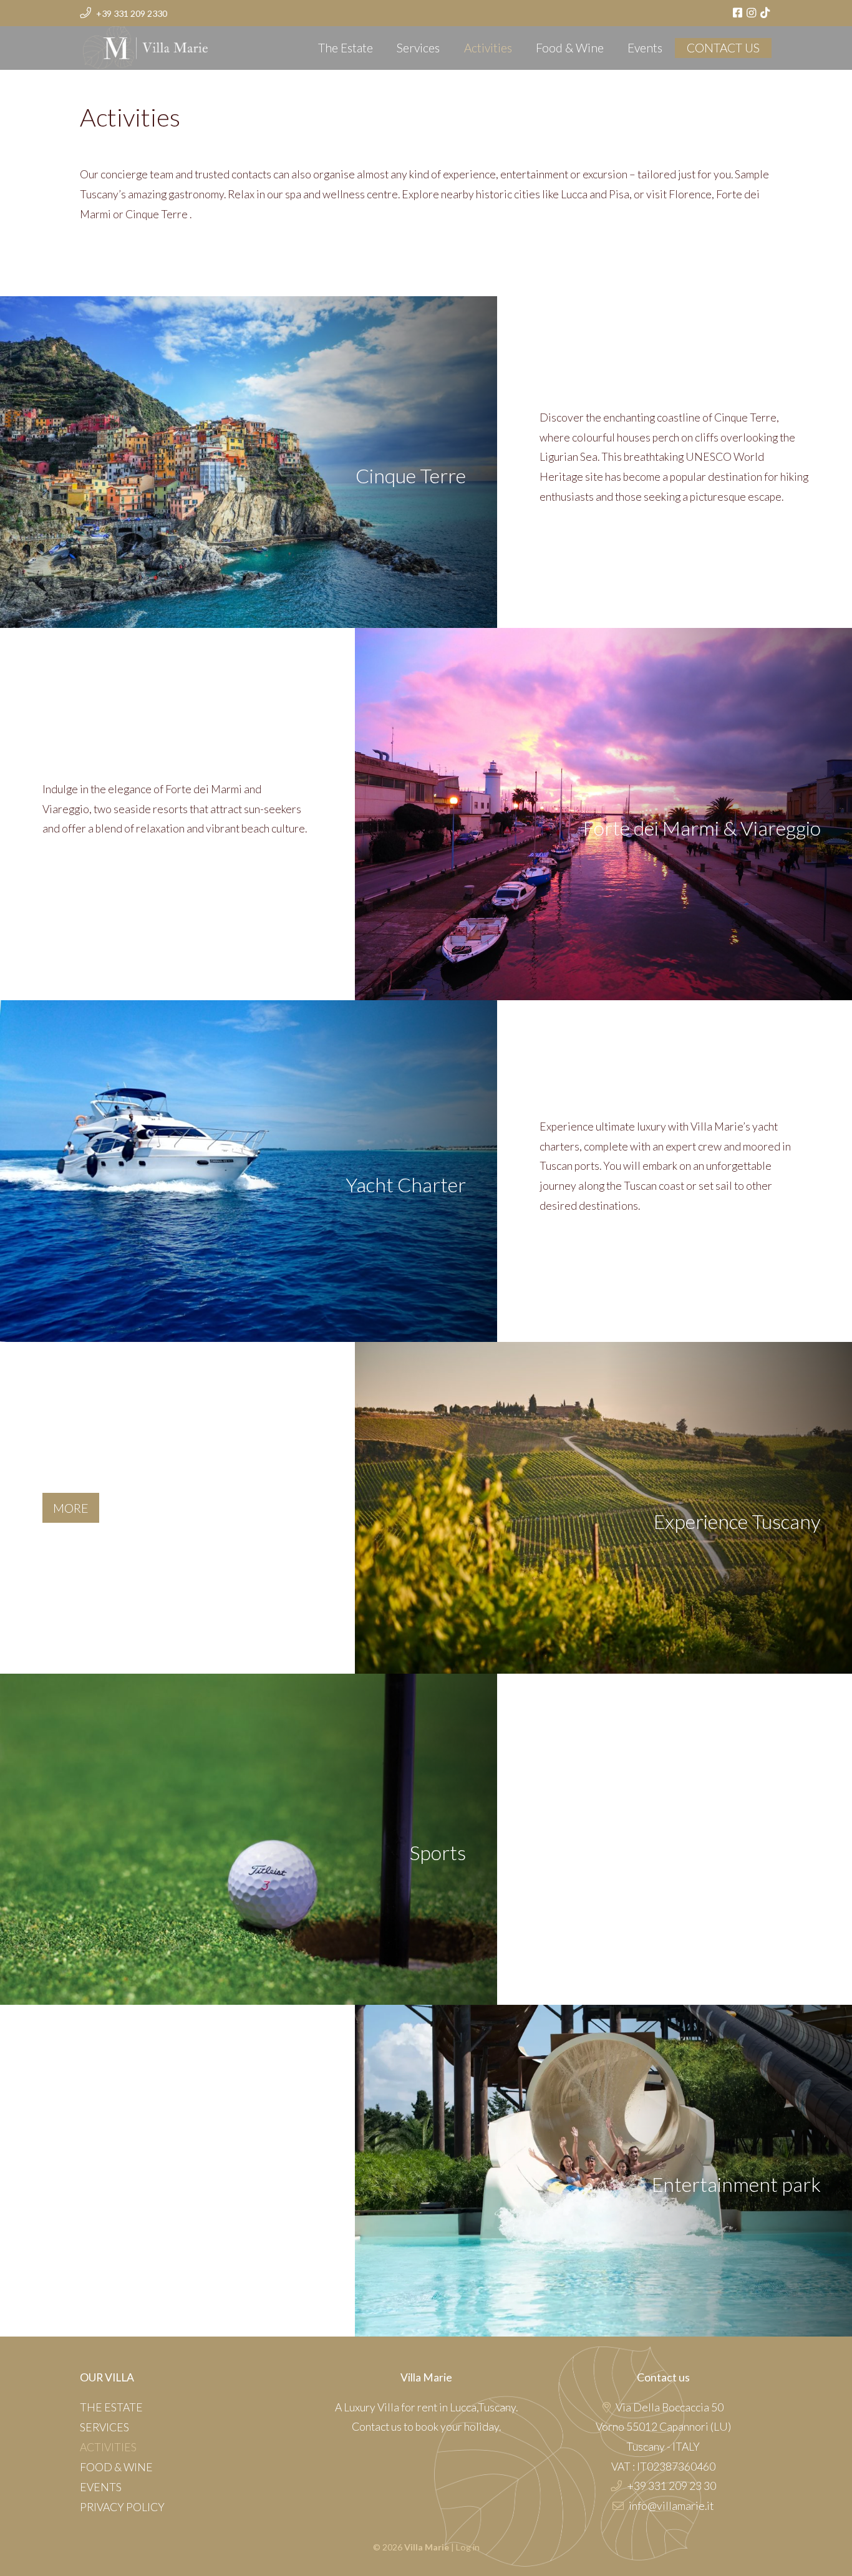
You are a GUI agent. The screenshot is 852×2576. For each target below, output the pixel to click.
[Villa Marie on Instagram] (753, 13)
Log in (468, 2547)
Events (645, 48)
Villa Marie (109, 44)
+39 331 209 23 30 (671, 2486)
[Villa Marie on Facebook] (739, 13)
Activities (488, 48)
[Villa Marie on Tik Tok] (766, 13)
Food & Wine (570, 48)
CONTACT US (723, 48)
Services (418, 48)
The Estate (346, 48)
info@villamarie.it (671, 2506)
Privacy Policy (122, 2507)
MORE (71, 1508)
